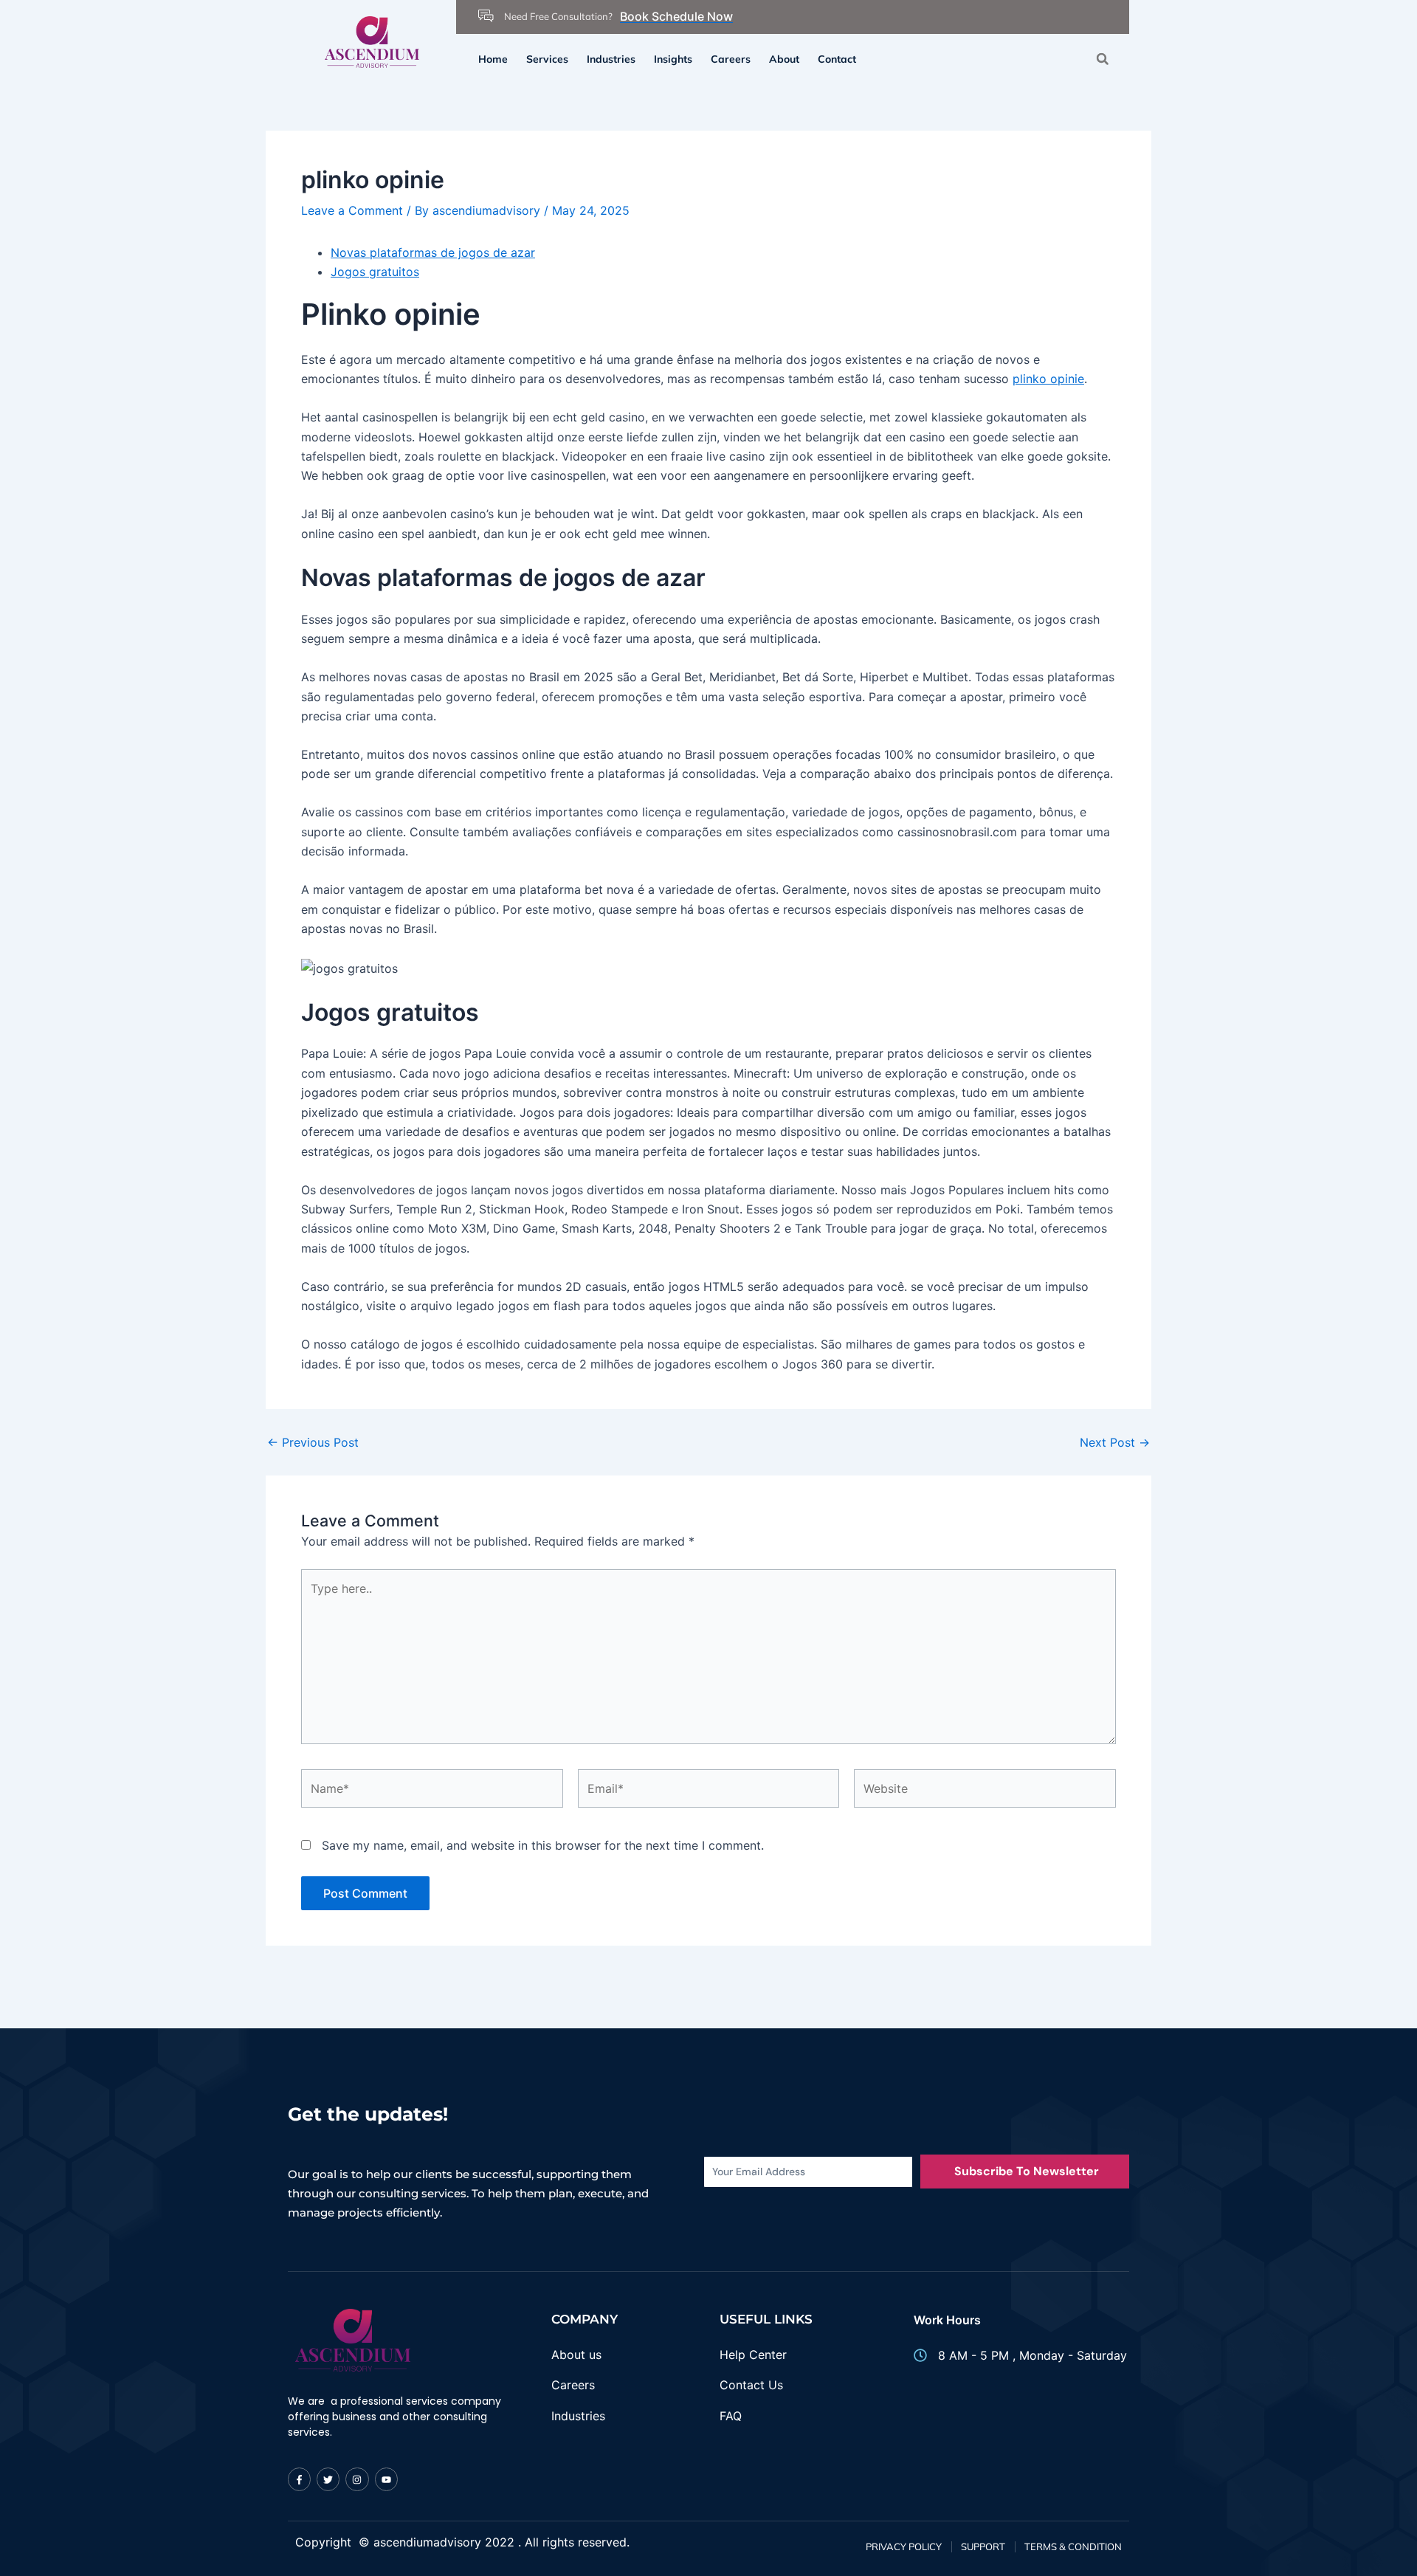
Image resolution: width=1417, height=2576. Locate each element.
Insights (673, 59)
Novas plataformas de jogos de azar (433, 252)
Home (493, 59)
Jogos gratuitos (375, 272)
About (784, 59)
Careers (731, 59)
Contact (837, 59)
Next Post (1115, 1442)
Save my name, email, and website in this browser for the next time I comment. (543, 1845)
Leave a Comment (352, 210)
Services (547, 59)
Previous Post (313, 1442)
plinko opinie (1048, 379)
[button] (1102, 59)
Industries (611, 59)
